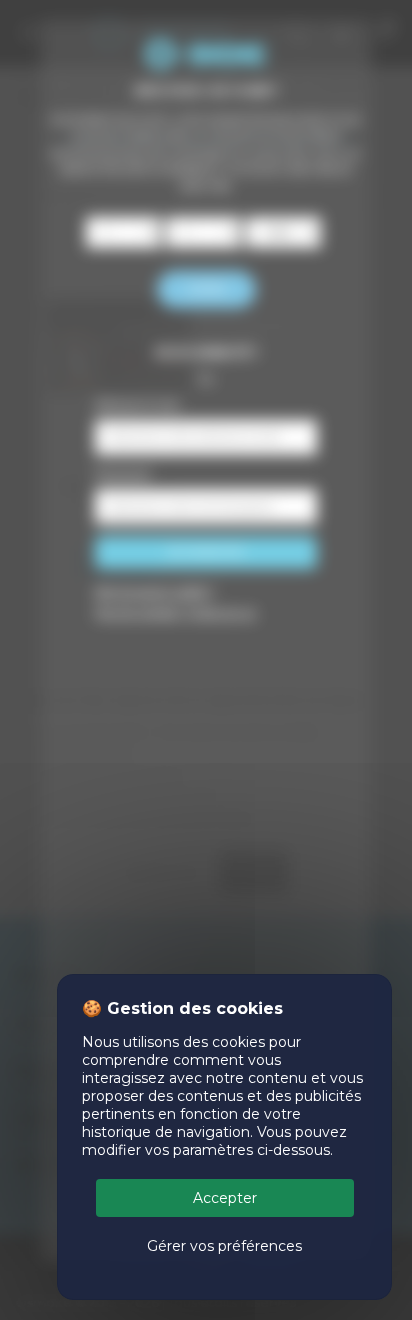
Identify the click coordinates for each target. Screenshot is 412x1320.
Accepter (225, 1198)
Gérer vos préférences (224, 1246)
